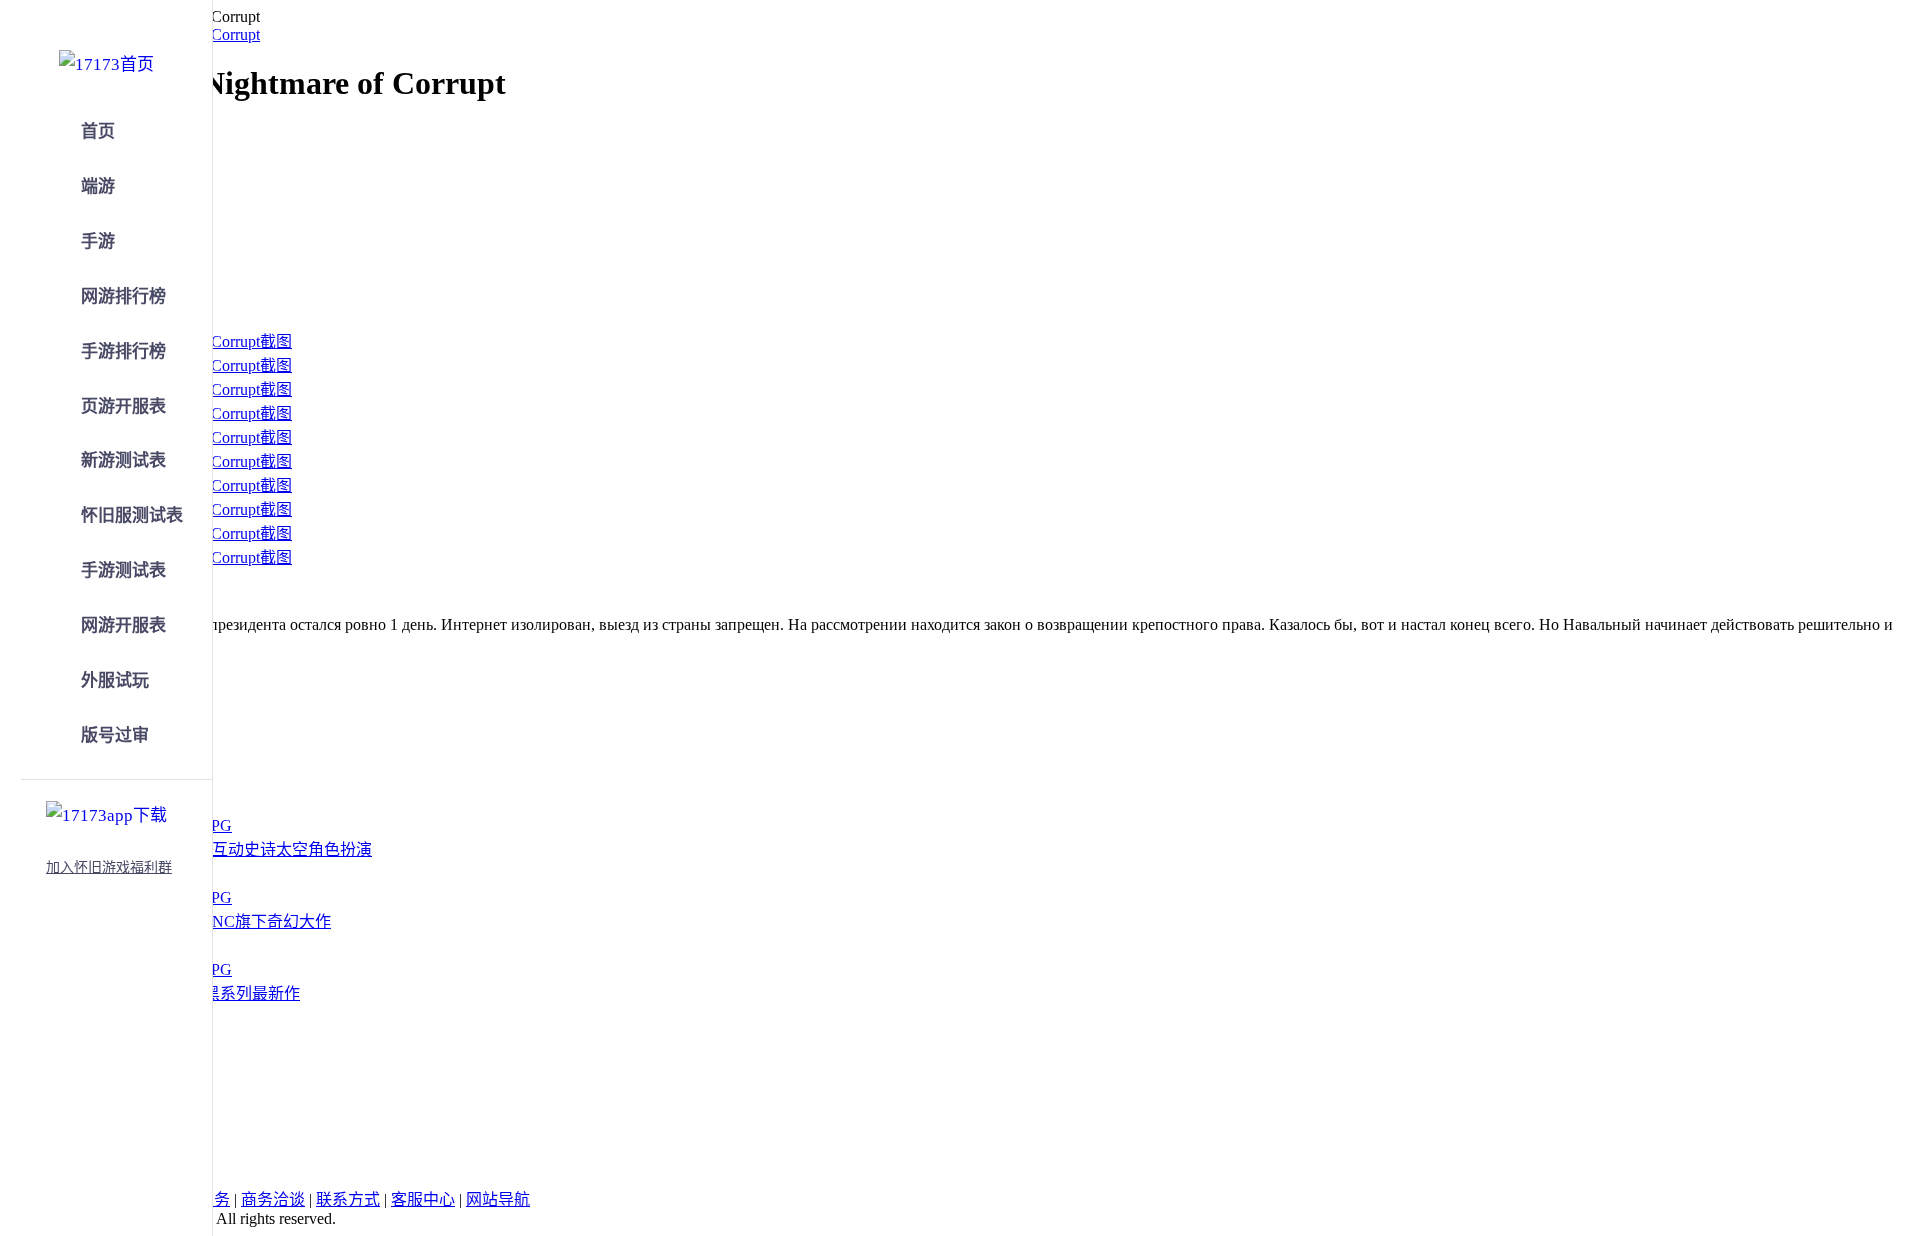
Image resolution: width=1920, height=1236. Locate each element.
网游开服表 (123, 625)
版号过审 (115, 735)
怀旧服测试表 (132, 515)
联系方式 (348, 1199)
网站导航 (498, 1199)
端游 (98, 186)
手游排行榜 (123, 351)
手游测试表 (123, 570)
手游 (98, 241)
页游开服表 (123, 406)
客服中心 (423, 1199)
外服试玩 (115, 680)
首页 (98, 131)
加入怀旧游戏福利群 (109, 867)
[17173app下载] (106, 812)
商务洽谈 (273, 1199)
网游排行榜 (123, 296)
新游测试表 (123, 460)
